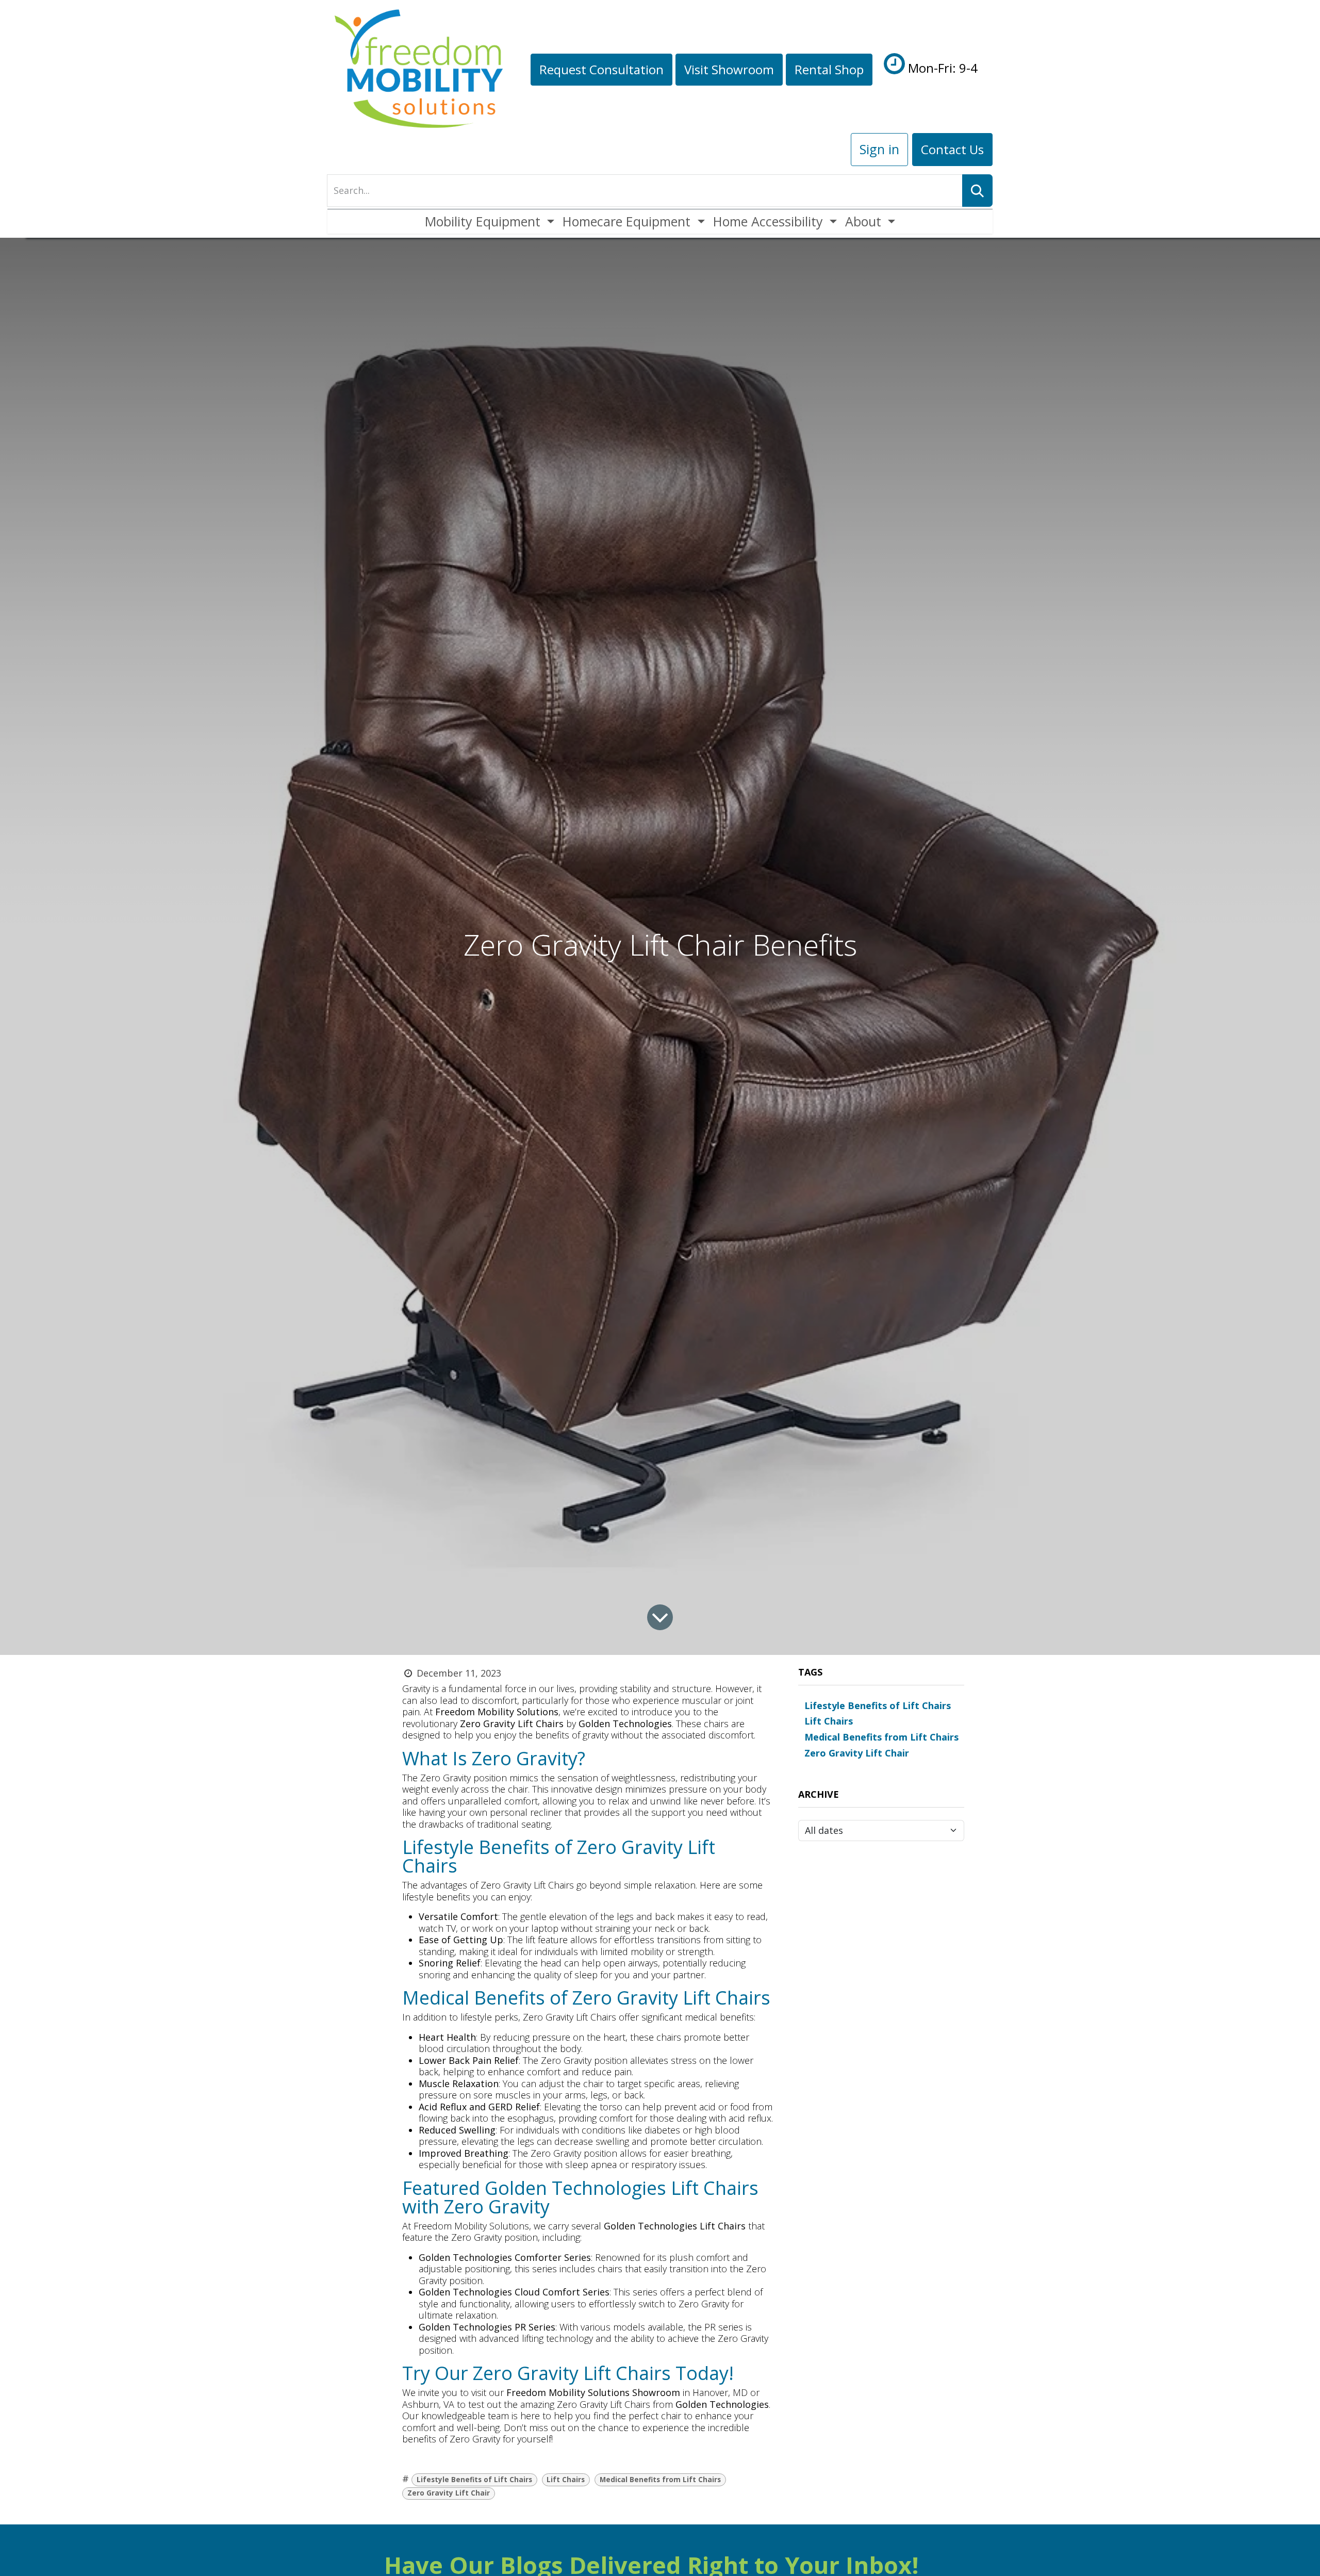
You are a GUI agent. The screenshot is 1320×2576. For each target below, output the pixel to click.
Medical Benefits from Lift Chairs (660, 2480)
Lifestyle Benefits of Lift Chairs (474, 2480)
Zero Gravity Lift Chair (449, 2493)
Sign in (879, 149)
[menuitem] (490, 221)
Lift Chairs (566, 2480)
